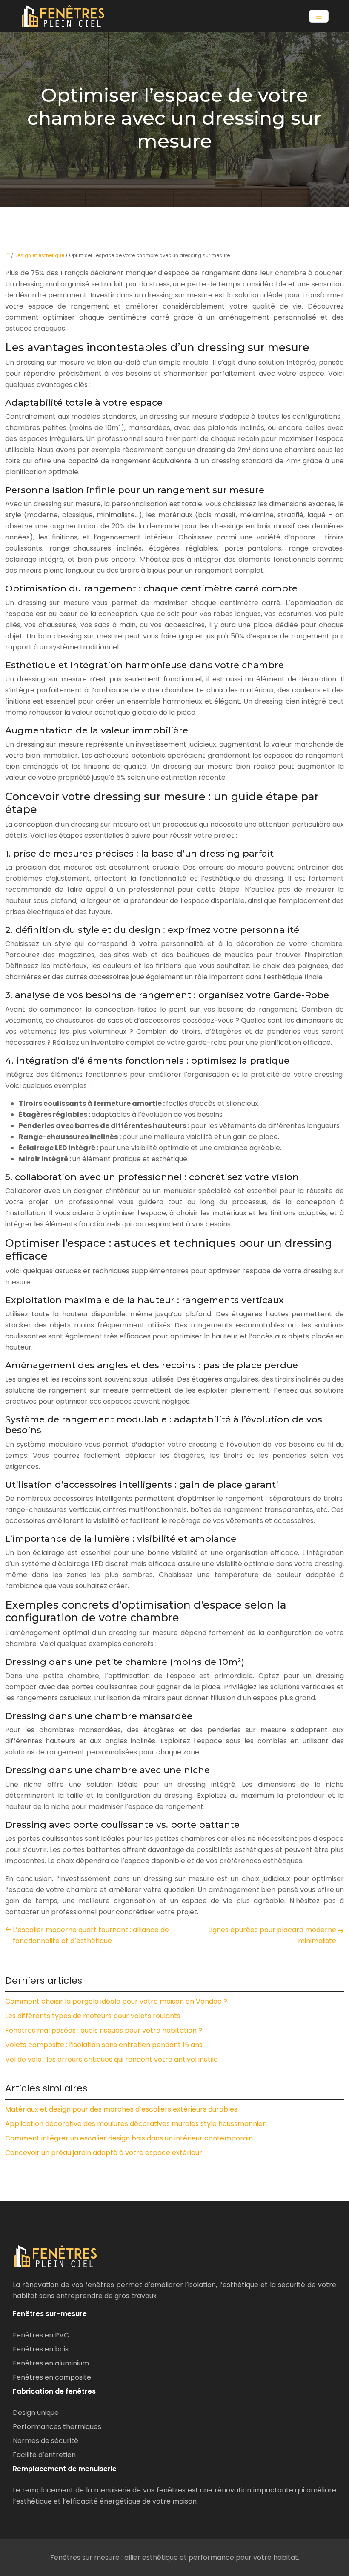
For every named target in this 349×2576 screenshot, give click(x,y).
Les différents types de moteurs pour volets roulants (93, 2016)
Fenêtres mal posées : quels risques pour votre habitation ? (104, 2030)
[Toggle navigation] (319, 16)
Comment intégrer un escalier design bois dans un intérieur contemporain (129, 2138)
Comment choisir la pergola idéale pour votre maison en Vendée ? (116, 2001)
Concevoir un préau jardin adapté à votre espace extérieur (104, 2153)
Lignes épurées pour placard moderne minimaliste (272, 1935)
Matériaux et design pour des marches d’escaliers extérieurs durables (121, 2109)
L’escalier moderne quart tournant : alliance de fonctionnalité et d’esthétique (91, 1935)
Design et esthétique (39, 255)
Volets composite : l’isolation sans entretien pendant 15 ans (104, 2045)
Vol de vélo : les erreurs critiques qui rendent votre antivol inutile (112, 2059)
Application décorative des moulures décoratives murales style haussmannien (136, 2124)
